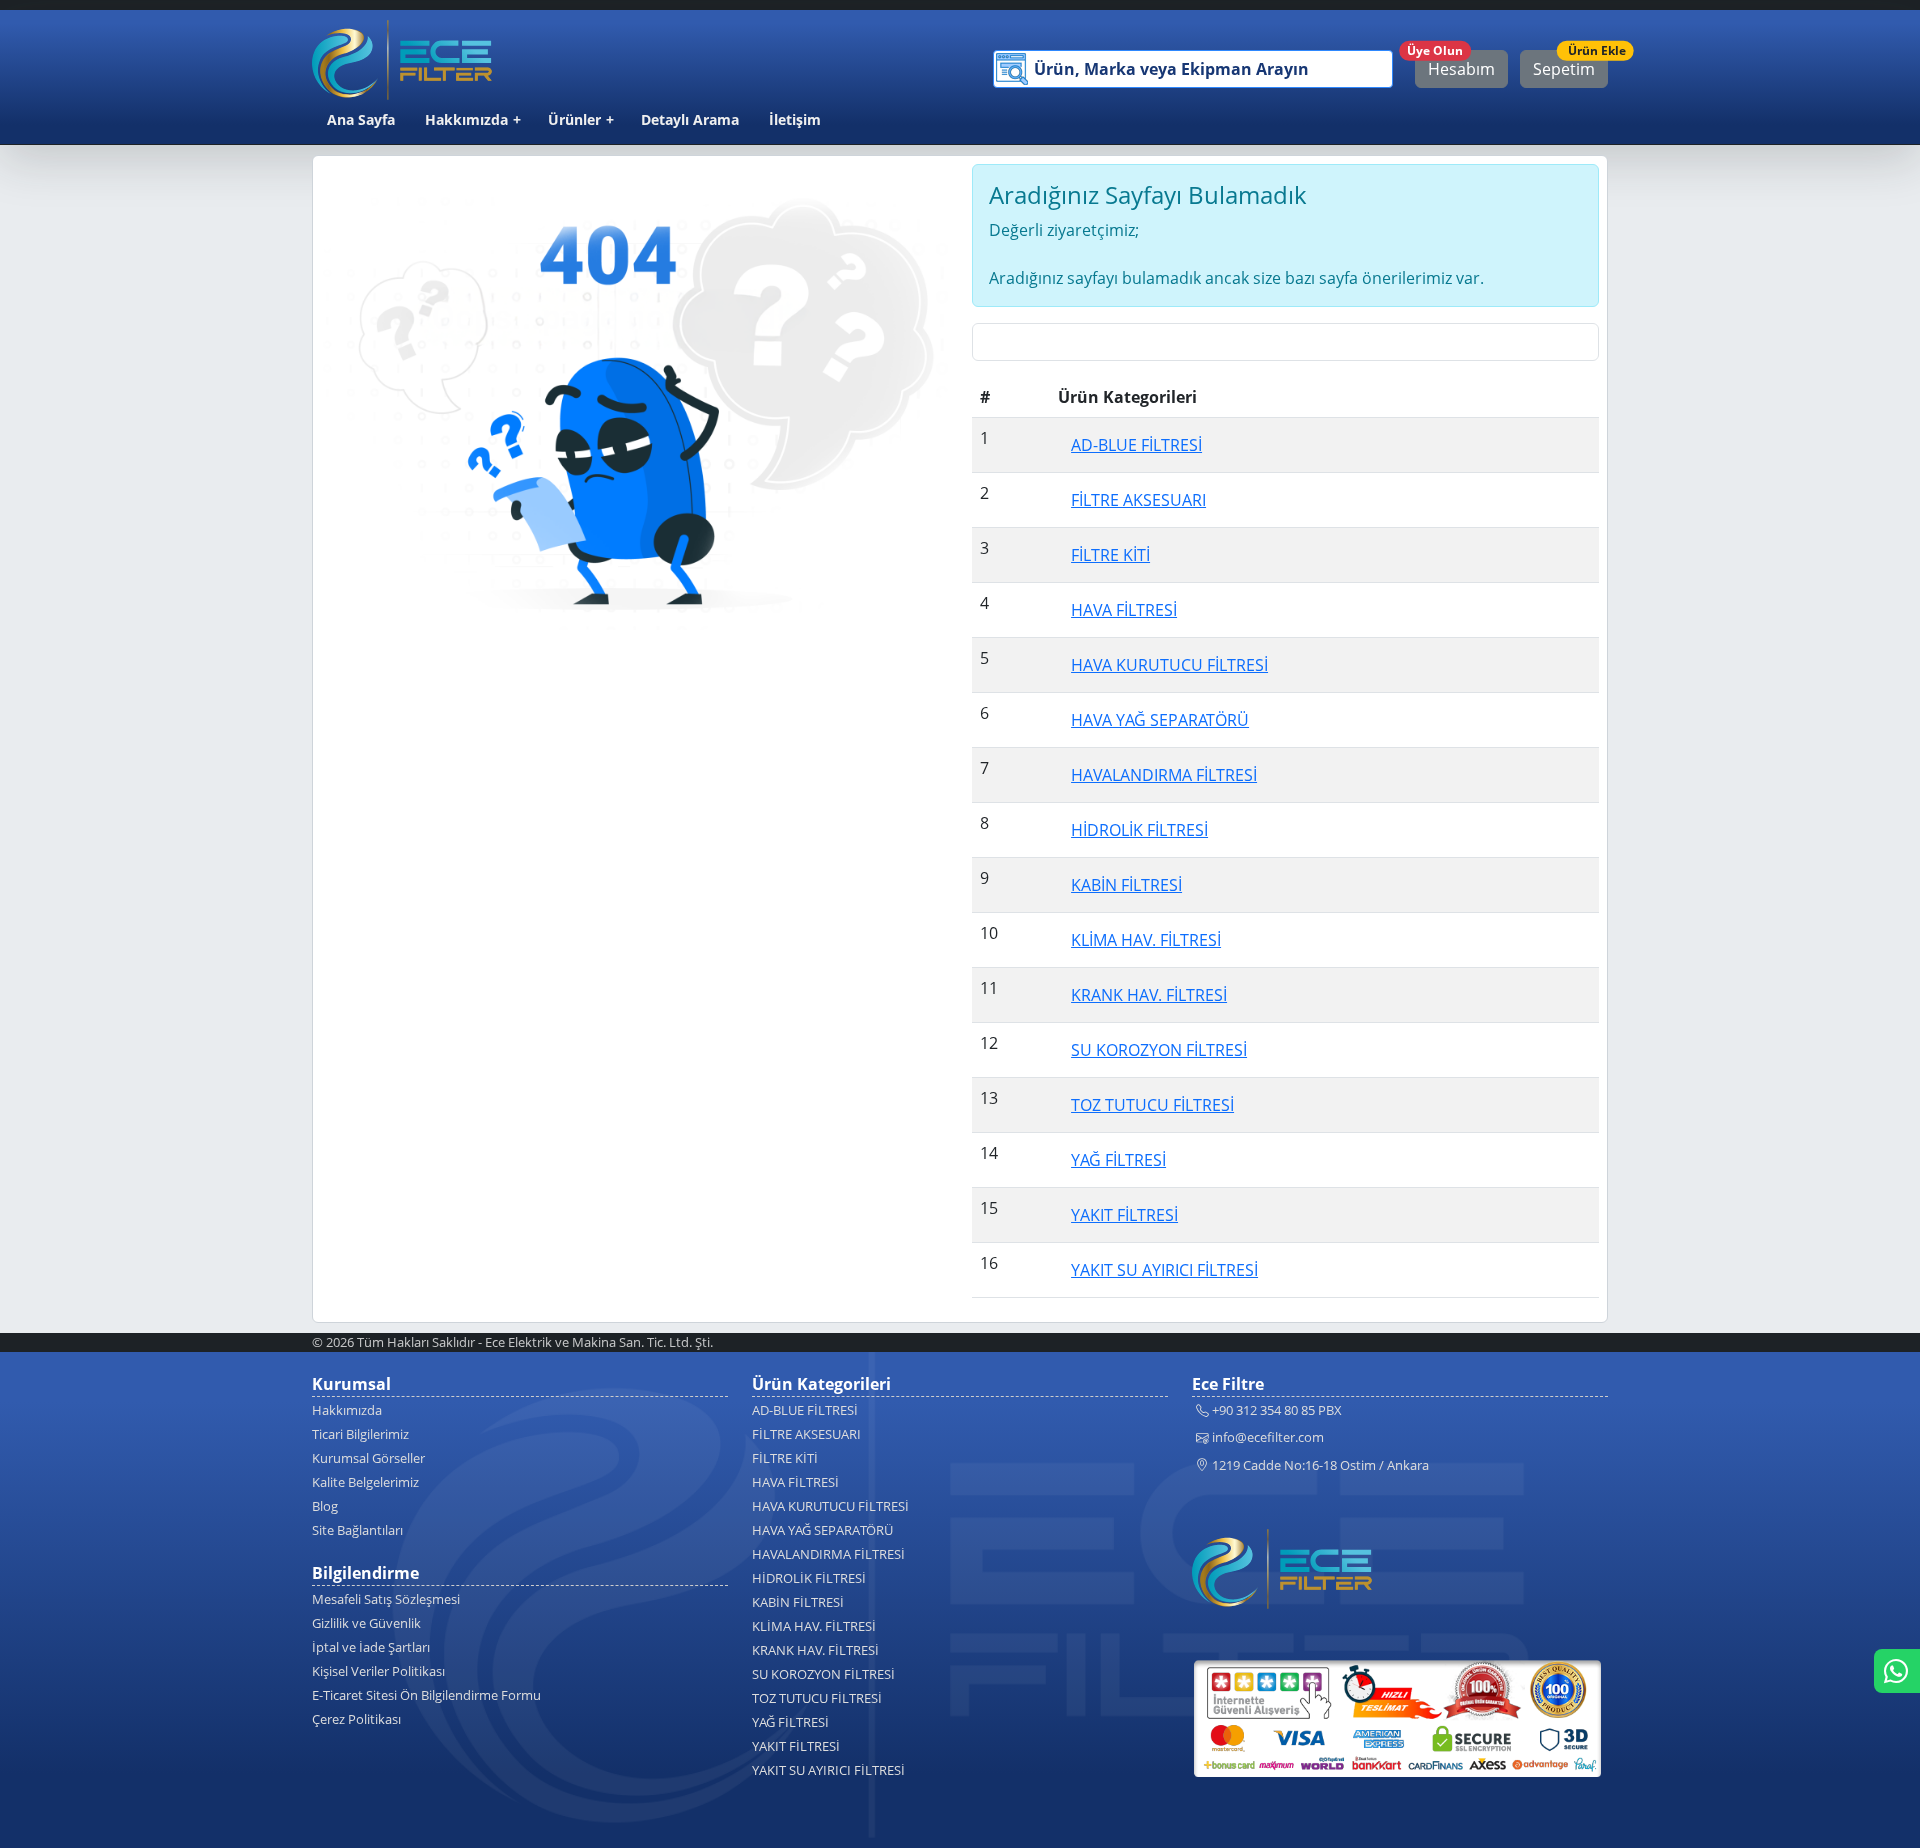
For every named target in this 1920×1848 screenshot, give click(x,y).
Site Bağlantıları (357, 1530)
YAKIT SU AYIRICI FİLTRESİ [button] (1164, 1270)
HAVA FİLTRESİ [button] (1124, 610)
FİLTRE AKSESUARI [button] (1138, 500)
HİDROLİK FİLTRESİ (809, 1578)
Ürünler (574, 119)
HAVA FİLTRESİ (795, 1482)
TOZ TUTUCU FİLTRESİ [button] (1152, 1105)
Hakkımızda (466, 119)
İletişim (795, 119)
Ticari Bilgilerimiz (360, 1434)
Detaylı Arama (690, 119)
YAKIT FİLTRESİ (796, 1746)
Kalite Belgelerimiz (365, 1482)
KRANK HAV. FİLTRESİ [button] (1149, 995)
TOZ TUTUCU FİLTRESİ (817, 1698)
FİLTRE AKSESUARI (806, 1434)
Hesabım (1455, 65)
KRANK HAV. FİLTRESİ (815, 1650)
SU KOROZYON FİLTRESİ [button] (1159, 1050)
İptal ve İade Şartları (371, 1647)
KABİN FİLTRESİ (798, 1602)
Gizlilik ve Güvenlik (366, 1623)
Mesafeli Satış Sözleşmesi (386, 1599)
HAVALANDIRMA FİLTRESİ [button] (1164, 775)
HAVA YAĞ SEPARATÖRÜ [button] (1160, 720)
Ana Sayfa (361, 119)
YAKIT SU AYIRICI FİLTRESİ (828, 1770)
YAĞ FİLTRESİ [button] (1118, 1160)
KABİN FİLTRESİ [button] (1126, 885)
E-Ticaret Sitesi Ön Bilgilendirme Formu (426, 1695)
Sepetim (1570, 65)
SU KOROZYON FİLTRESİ (823, 1674)
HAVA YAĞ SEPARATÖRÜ (822, 1530)
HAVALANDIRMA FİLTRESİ (828, 1554)
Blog (325, 1506)
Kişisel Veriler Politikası (378, 1671)
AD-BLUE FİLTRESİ (805, 1410)
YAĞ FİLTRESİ (790, 1722)
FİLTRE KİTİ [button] (1110, 555)
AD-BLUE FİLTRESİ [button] (1136, 445)
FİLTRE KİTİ (785, 1458)
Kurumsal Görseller (368, 1458)
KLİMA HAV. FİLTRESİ (814, 1626)
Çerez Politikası (356, 1719)
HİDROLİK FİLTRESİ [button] (1139, 830)
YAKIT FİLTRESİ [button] (1124, 1215)
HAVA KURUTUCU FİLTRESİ (830, 1506)
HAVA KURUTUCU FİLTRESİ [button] (1169, 665)
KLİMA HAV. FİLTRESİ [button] (1146, 940)
